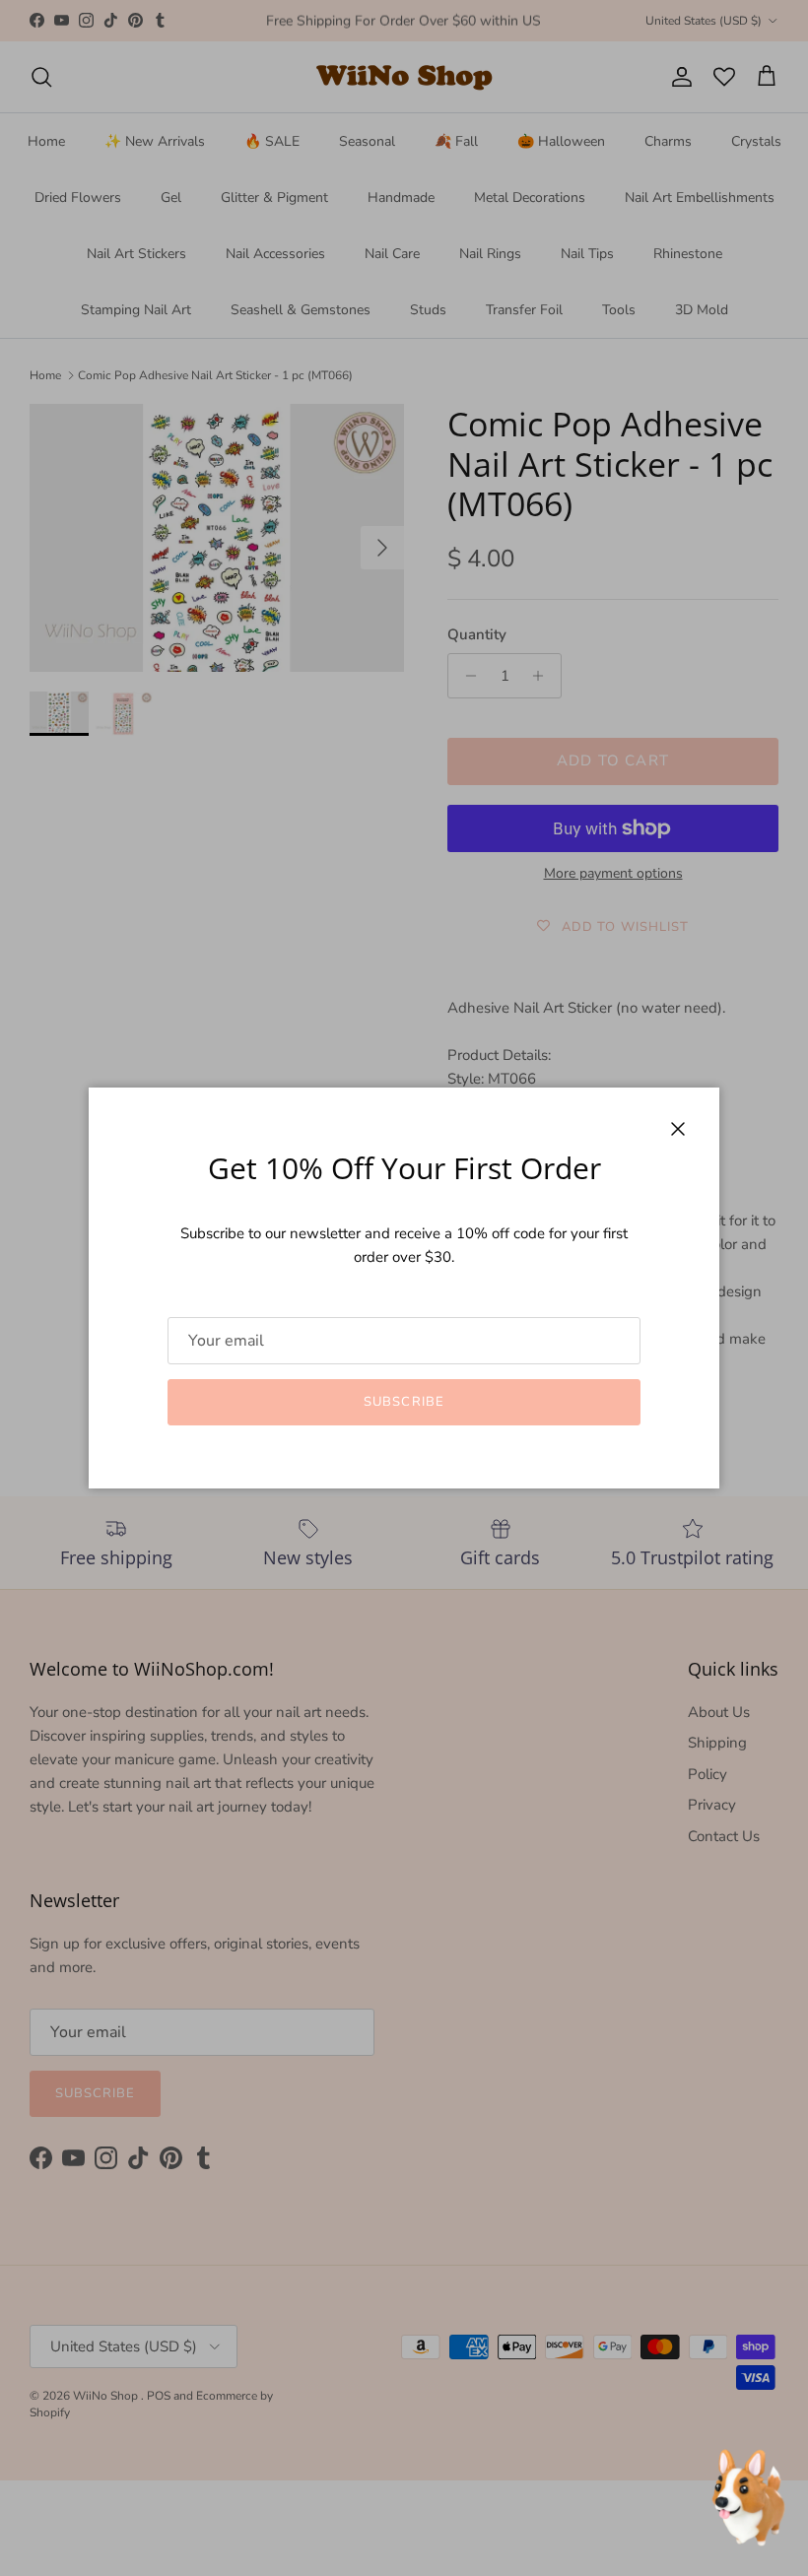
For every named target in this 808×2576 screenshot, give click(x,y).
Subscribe (404, 1402)
